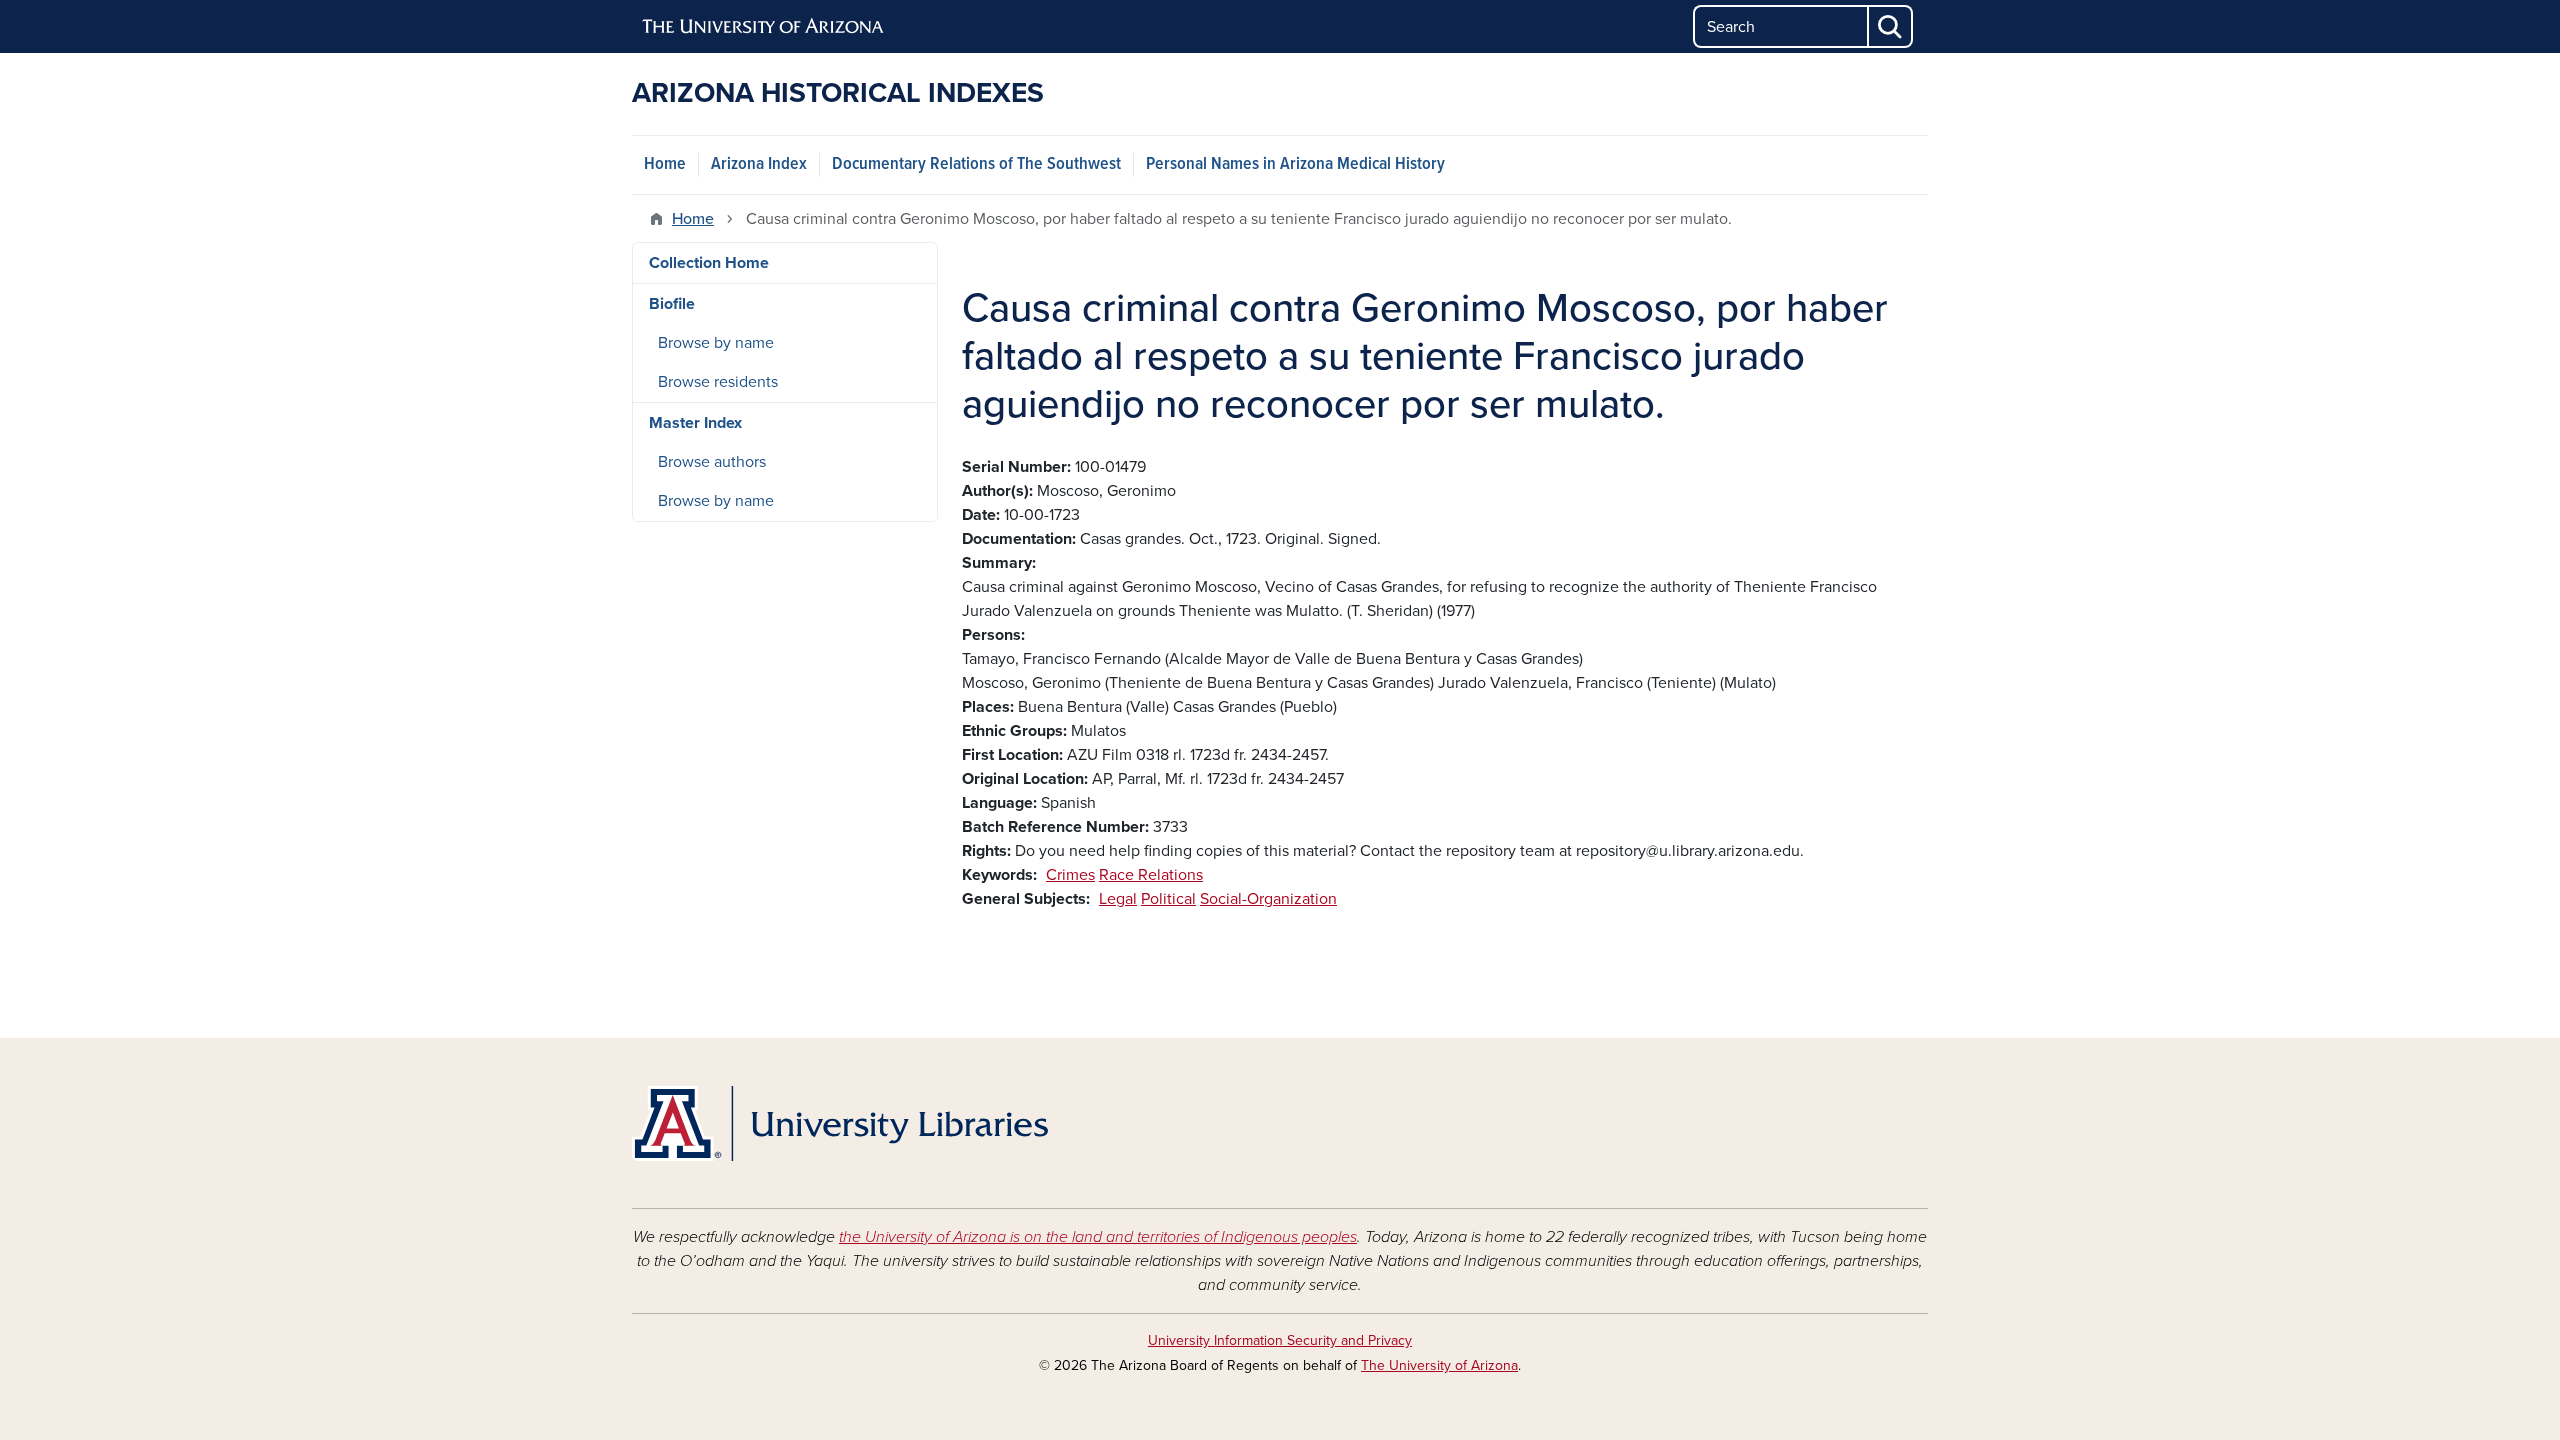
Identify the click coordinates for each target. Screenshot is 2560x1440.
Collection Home (709, 263)
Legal (1118, 899)
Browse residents (718, 382)
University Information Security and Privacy (1280, 1340)
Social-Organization (1268, 899)
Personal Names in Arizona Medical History (1295, 164)
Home (665, 164)
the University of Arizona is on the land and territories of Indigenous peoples (1098, 1237)
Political (1168, 899)
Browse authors (712, 462)
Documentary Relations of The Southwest (976, 164)
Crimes (1070, 875)
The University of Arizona (1439, 1365)
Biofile (672, 304)
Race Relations (1151, 875)
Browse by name (716, 343)
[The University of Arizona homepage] (764, 27)
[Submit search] (1891, 26)
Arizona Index (759, 164)
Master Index (695, 423)
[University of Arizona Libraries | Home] (840, 1123)
